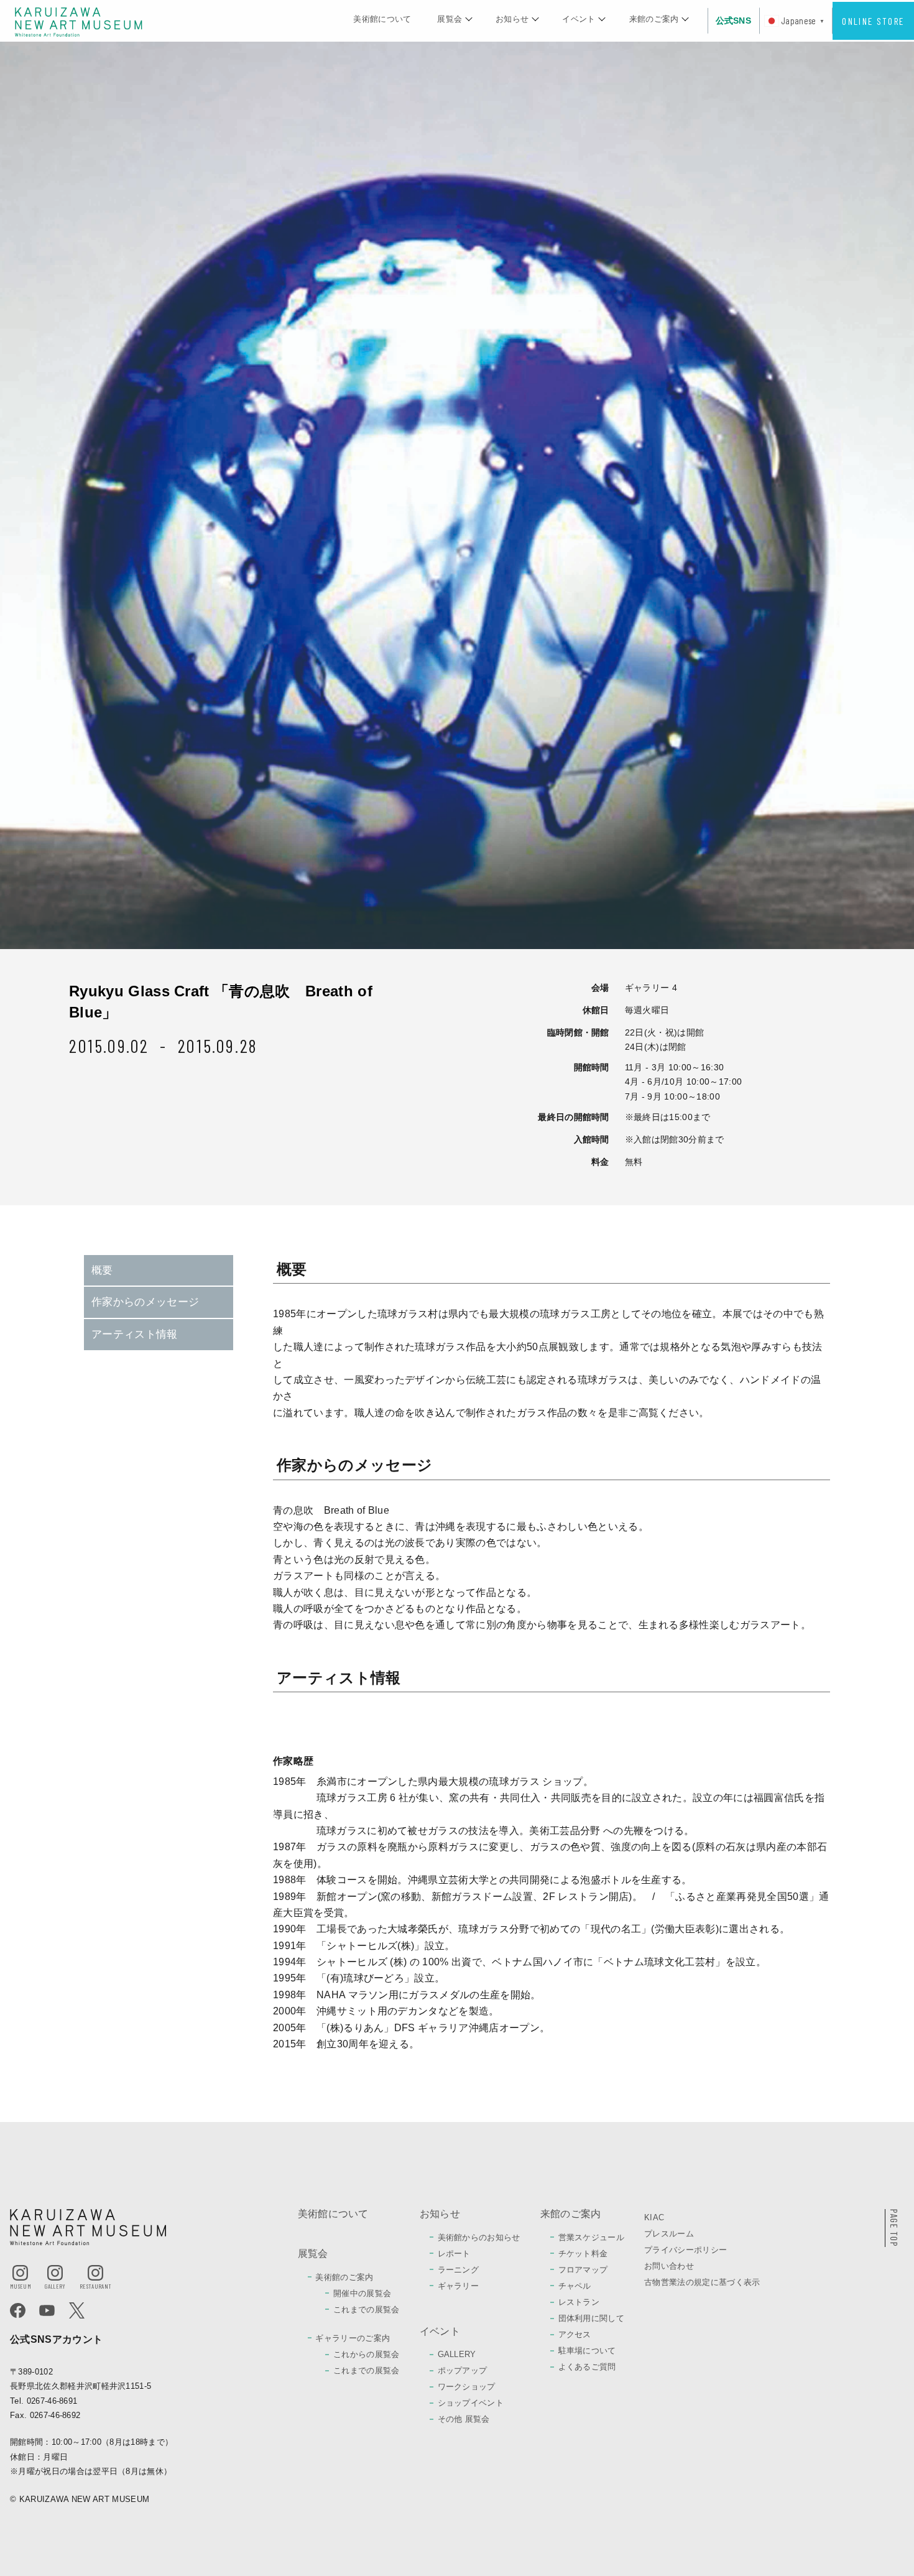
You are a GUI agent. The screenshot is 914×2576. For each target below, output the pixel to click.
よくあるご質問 (587, 2367)
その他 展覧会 (464, 2419)
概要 (102, 1270)
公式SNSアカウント (56, 2339)
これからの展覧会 (367, 2354)
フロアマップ (583, 2270)
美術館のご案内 (344, 2277)
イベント (579, 19)
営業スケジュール (592, 2237)
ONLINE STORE (873, 21)
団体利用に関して (592, 2318)
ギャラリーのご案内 (353, 2338)
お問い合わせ (669, 2266)
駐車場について (587, 2351)
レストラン (579, 2302)
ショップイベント (471, 2403)
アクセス (575, 2334)
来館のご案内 (654, 19)
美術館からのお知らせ (479, 2237)
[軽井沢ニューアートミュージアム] (79, 21)
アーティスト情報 (135, 1334)
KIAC (654, 2217)
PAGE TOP (894, 2228)
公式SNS (734, 21)
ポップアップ (463, 2370)
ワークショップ (467, 2387)
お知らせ (512, 19)
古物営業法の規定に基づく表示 (702, 2282)
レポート (454, 2254)
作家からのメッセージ (145, 1302)
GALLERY (457, 2354)
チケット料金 (583, 2254)
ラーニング (459, 2270)
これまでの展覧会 (367, 2310)
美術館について (382, 19)
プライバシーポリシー (685, 2250)
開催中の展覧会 (362, 2293)
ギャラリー (459, 2286)
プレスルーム (669, 2234)
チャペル (575, 2286)
